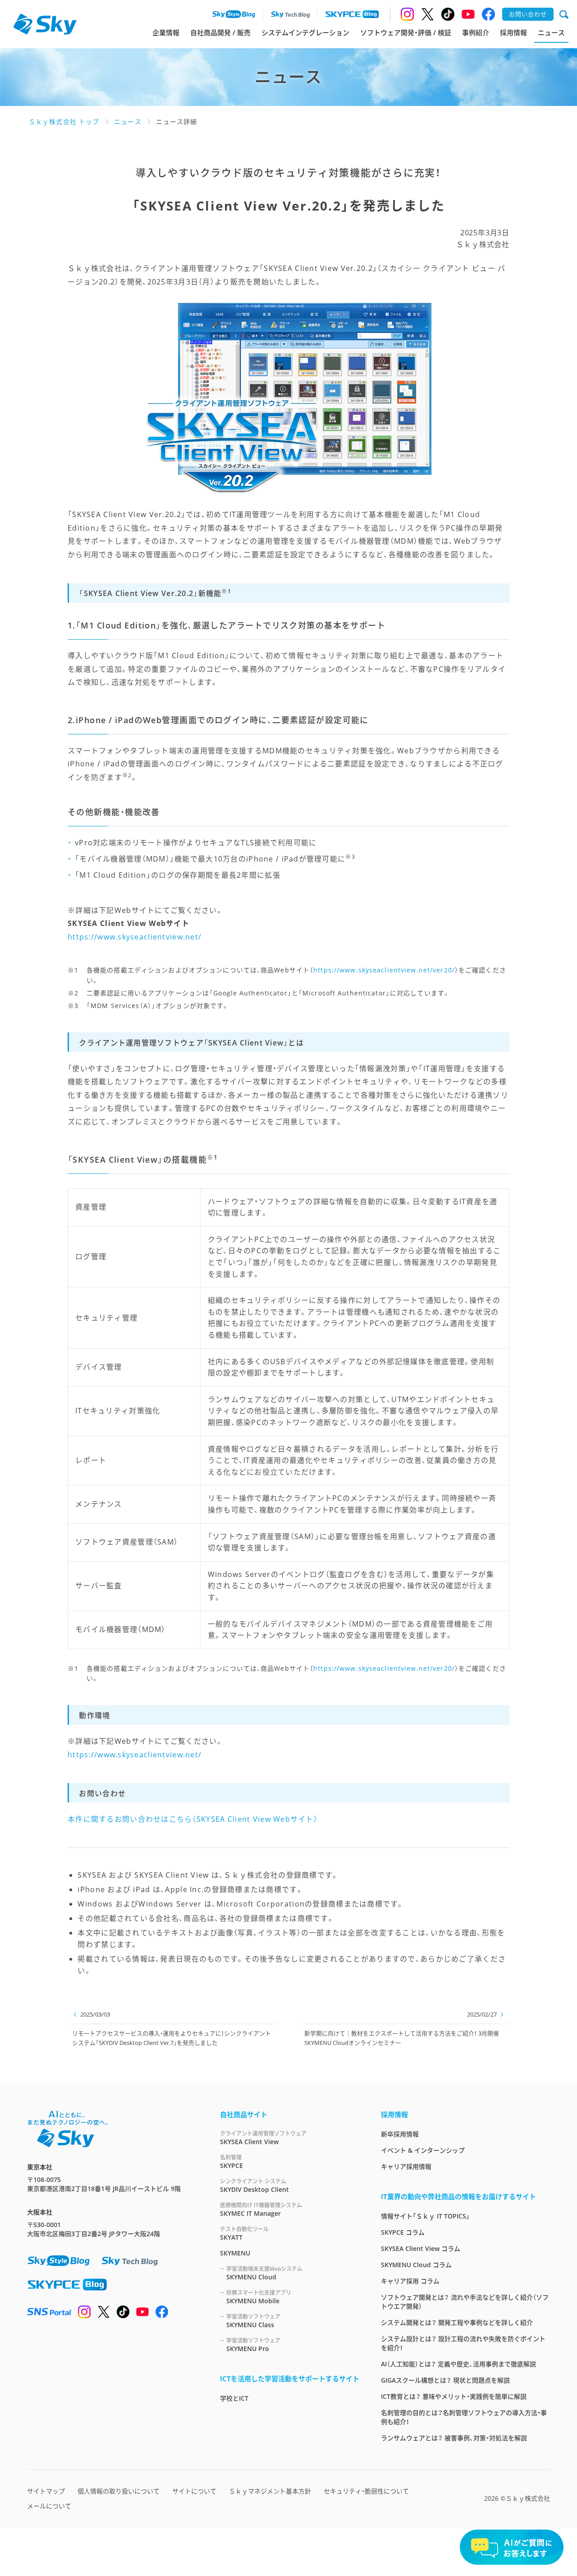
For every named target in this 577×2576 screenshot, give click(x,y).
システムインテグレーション (305, 32)
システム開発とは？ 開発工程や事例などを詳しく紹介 (457, 2322)
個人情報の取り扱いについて (119, 2491)
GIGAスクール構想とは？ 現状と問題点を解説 (445, 2380)
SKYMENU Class (253, 2321)
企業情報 (166, 32)
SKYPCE (231, 2162)
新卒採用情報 (400, 2134)
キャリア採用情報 (406, 2166)
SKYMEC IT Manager (261, 2209)
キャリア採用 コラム (410, 2281)
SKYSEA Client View (263, 2138)
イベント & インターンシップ (423, 2150)
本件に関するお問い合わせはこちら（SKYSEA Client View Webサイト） (193, 1819)
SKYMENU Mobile (259, 2297)
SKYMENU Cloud (264, 2273)
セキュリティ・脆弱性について (366, 2491)
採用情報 (513, 32)
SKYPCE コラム (403, 2232)
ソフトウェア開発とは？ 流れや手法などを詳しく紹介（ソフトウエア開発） (465, 2302)
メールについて (49, 2506)
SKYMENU (235, 2253)
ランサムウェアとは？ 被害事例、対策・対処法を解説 (454, 2438)
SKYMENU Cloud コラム (416, 2265)
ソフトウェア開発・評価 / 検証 (406, 32)
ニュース (551, 32)
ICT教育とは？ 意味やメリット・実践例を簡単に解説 (454, 2396)
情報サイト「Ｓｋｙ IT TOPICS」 (425, 2216)
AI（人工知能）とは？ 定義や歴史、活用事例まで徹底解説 (458, 2364)
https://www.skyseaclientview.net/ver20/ (384, 970)
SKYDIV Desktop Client (254, 2186)
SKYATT (244, 2233)
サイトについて (194, 2491)
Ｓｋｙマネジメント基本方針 (270, 2491)
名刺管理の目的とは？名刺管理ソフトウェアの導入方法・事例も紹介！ (464, 2417)
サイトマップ (46, 2491)
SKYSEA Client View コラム (421, 2248)
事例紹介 (476, 32)
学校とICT (234, 2398)
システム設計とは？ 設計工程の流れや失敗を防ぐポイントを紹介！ (463, 2343)
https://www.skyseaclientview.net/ (135, 937)
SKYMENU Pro (253, 2345)
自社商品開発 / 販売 (220, 32)
